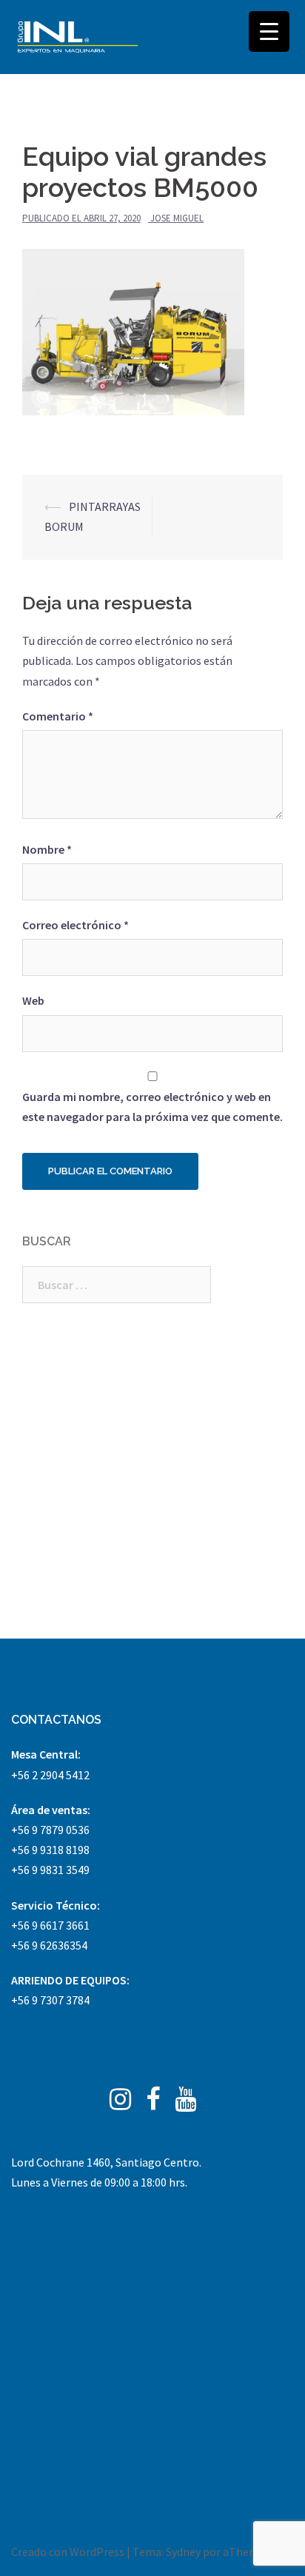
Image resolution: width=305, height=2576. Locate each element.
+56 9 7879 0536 (50, 1830)
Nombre (47, 849)
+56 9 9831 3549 (50, 1870)
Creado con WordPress (68, 2552)
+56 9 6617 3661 (50, 1925)
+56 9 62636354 (49, 1945)
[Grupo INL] (78, 37)
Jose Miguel (177, 218)
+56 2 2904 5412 (50, 1775)
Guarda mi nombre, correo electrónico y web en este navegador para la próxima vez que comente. (152, 1107)
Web (33, 1000)
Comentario (58, 716)
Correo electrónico (76, 925)
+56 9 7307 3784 (50, 2000)
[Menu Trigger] (269, 31)
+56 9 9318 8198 (50, 1850)
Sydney (183, 2552)
